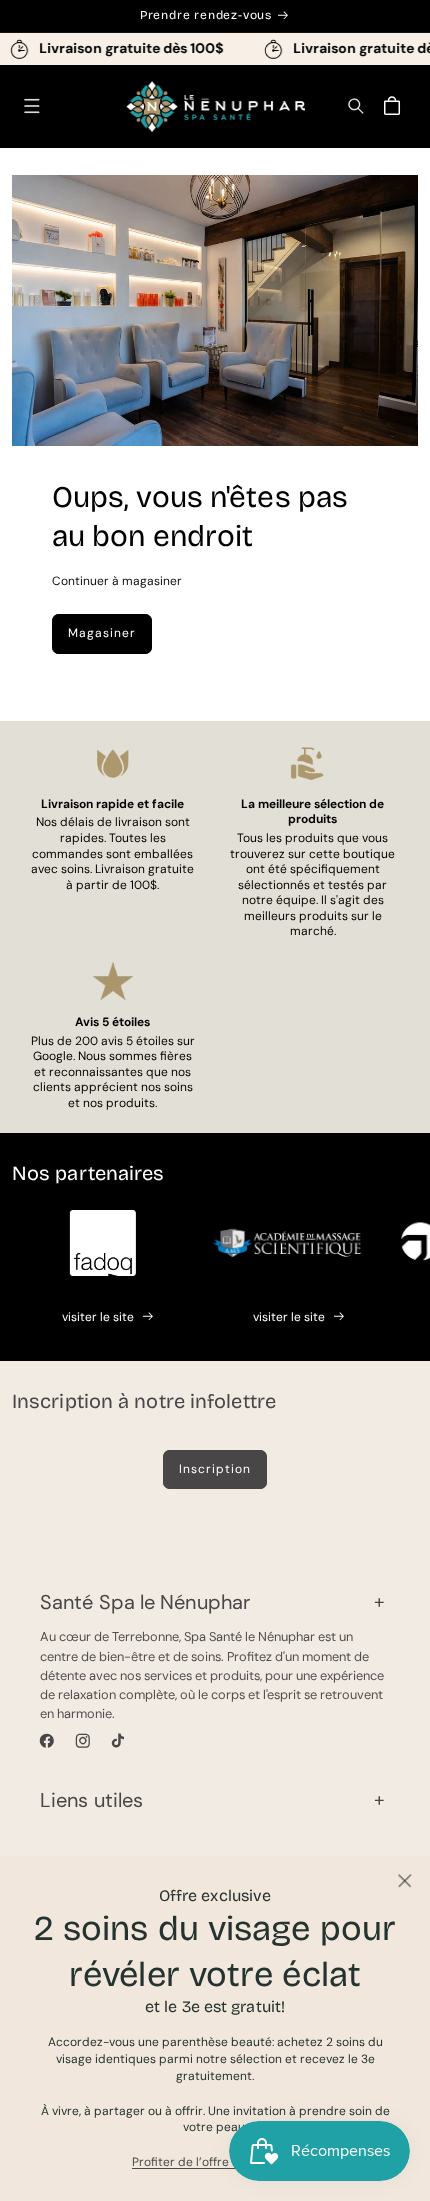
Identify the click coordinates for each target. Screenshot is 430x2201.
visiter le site (98, 1317)
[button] (31, 106)
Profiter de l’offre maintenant (215, 2162)
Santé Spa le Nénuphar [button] (145, 1602)
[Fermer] (404, 1881)
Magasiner (102, 633)
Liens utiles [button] (91, 1800)
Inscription (215, 1469)
